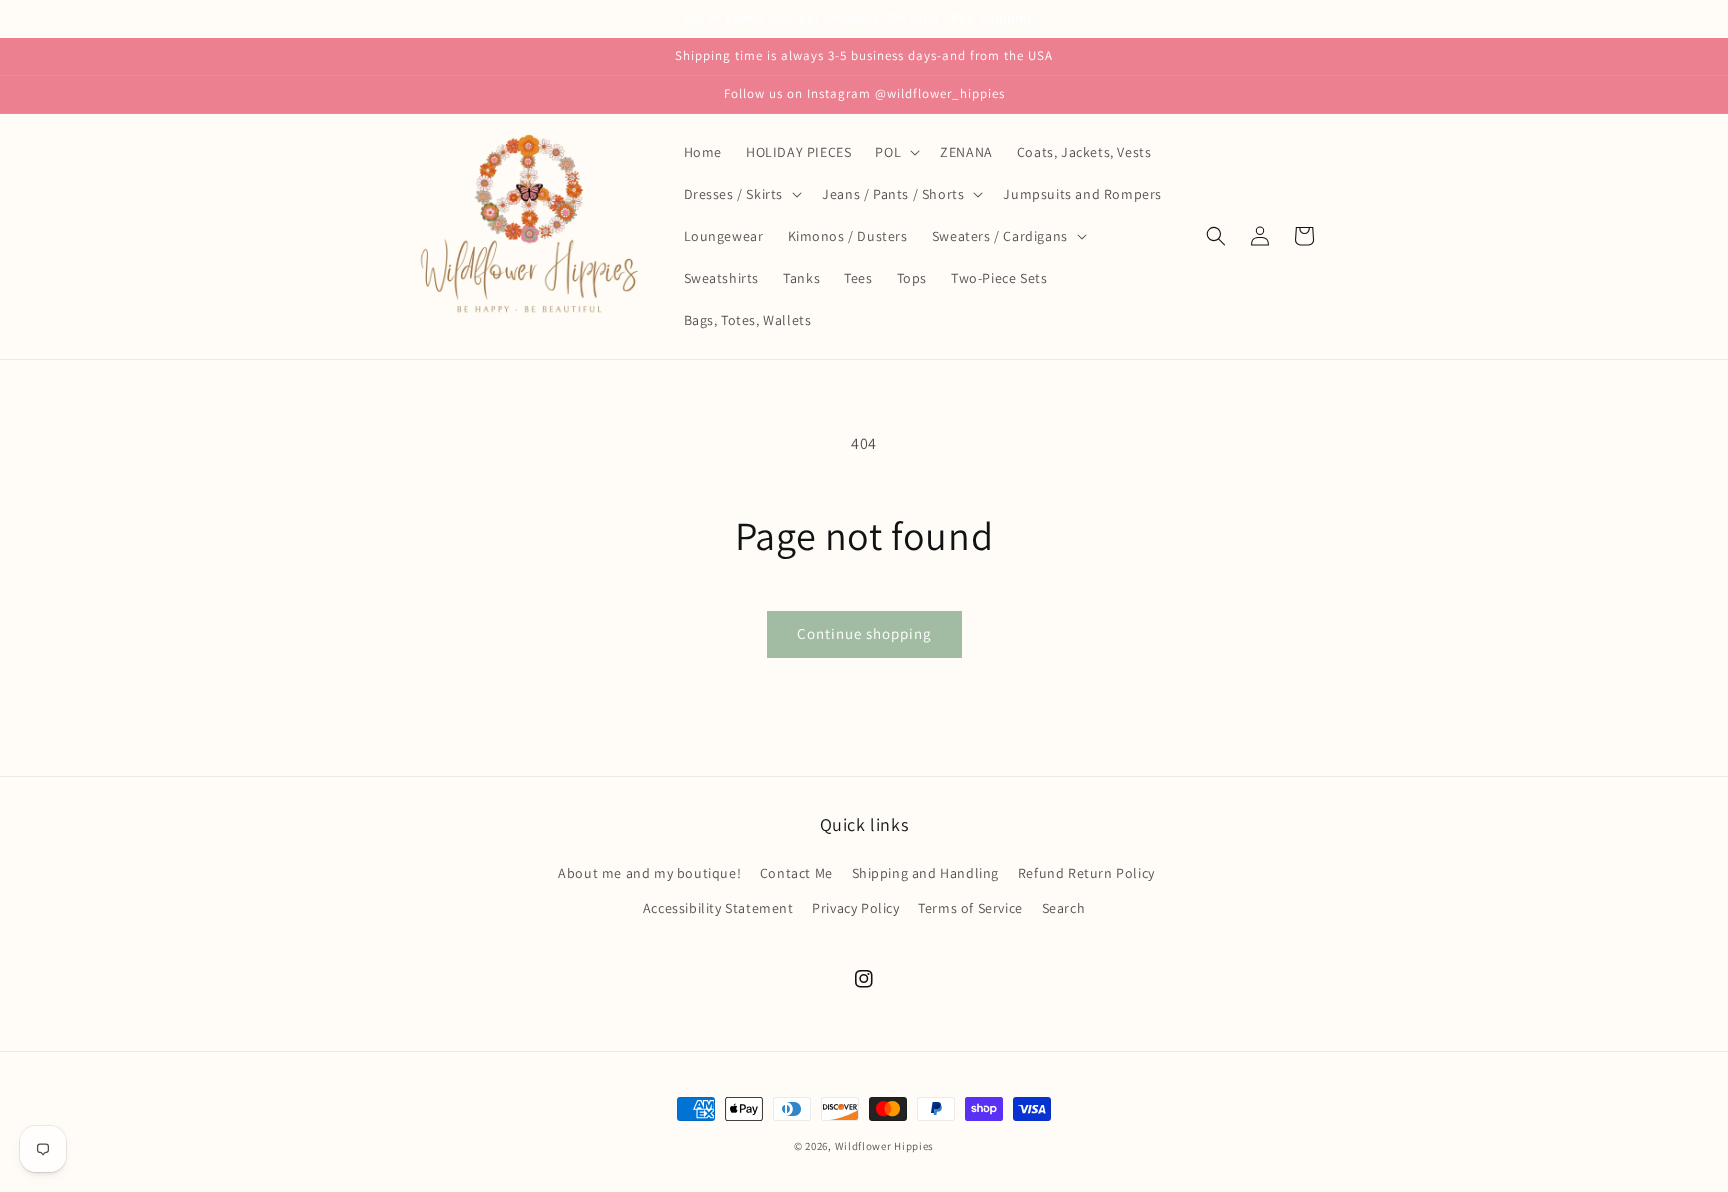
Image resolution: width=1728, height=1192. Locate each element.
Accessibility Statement (718, 908)
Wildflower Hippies (885, 1146)
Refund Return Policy (1086, 873)
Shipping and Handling (926, 873)
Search (1064, 908)
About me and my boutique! (649, 873)
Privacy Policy (855, 908)
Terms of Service (970, 908)
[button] (895, 152)
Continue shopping (864, 633)
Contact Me (796, 873)
